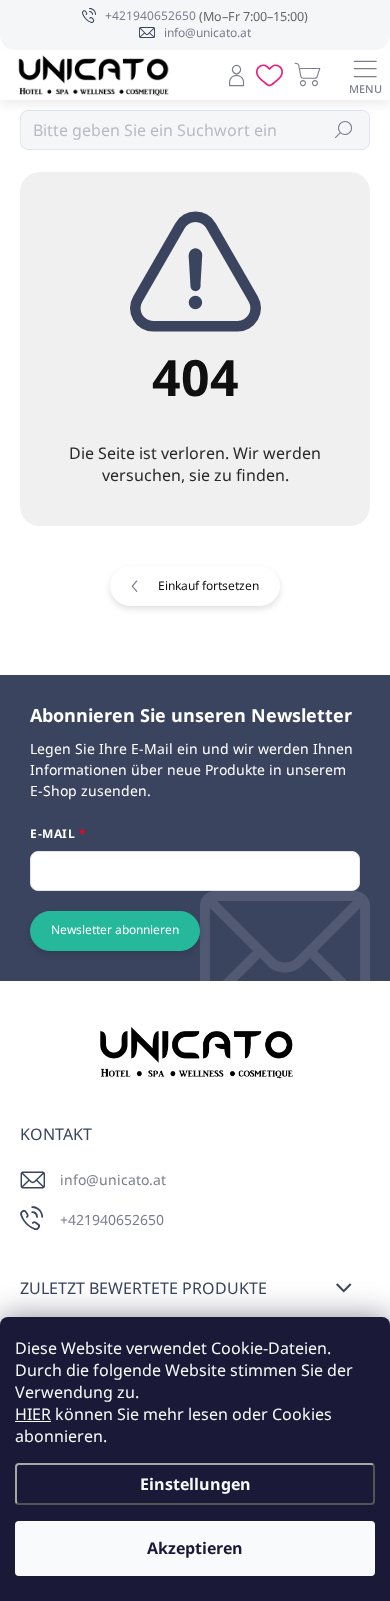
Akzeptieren (195, 1548)
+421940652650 (112, 1219)
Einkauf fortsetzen (208, 585)
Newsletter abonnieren (115, 929)
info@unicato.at (113, 1179)
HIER (33, 1414)
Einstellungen (195, 1484)
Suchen (344, 129)
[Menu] (365, 75)
